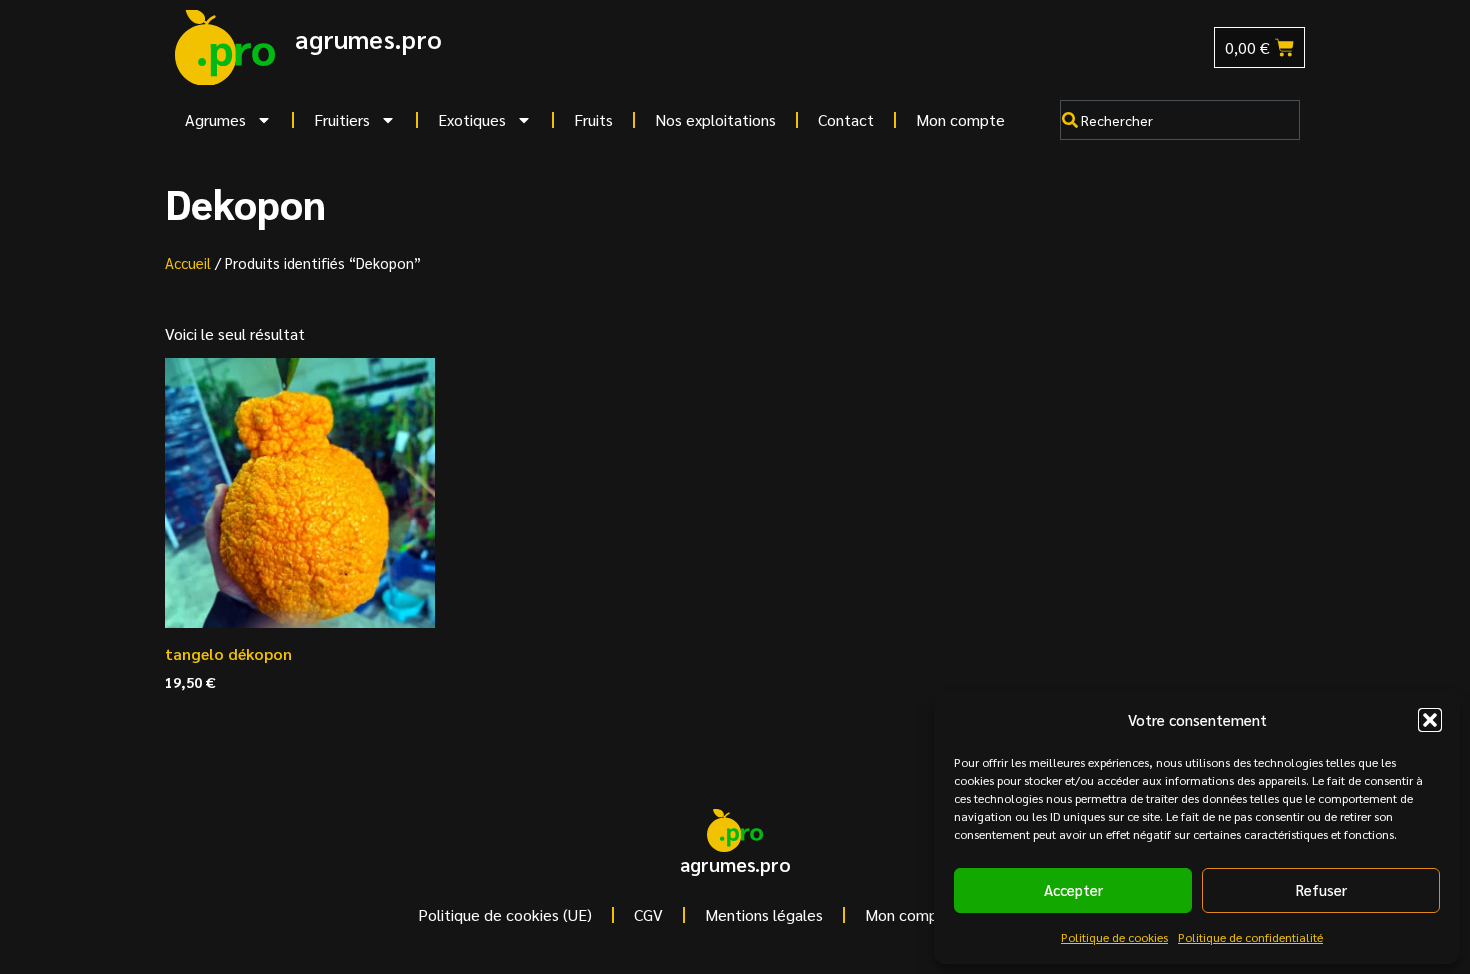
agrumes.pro (368, 38)
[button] (1430, 720)
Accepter (1073, 889)
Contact (846, 119)
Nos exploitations (715, 119)
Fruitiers (342, 119)
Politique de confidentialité (1250, 937)
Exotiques (472, 119)
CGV (648, 914)
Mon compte (960, 119)
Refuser (1321, 889)
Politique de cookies (1114, 937)
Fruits (593, 119)
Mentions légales (764, 914)
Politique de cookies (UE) (505, 914)
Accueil (188, 262)
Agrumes (215, 119)
